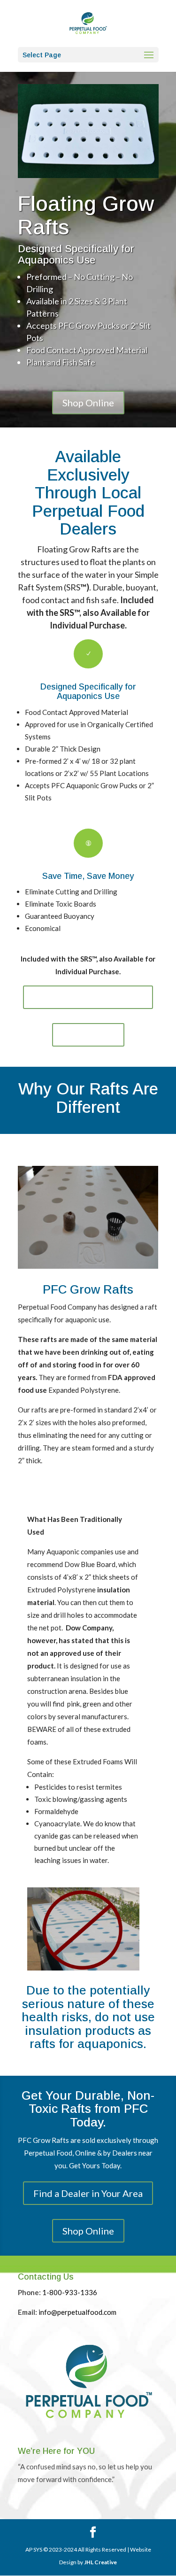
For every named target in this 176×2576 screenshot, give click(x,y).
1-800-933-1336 (70, 2292)
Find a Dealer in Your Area (88, 997)
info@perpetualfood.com (77, 2312)
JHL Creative (100, 2562)
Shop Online (88, 403)
